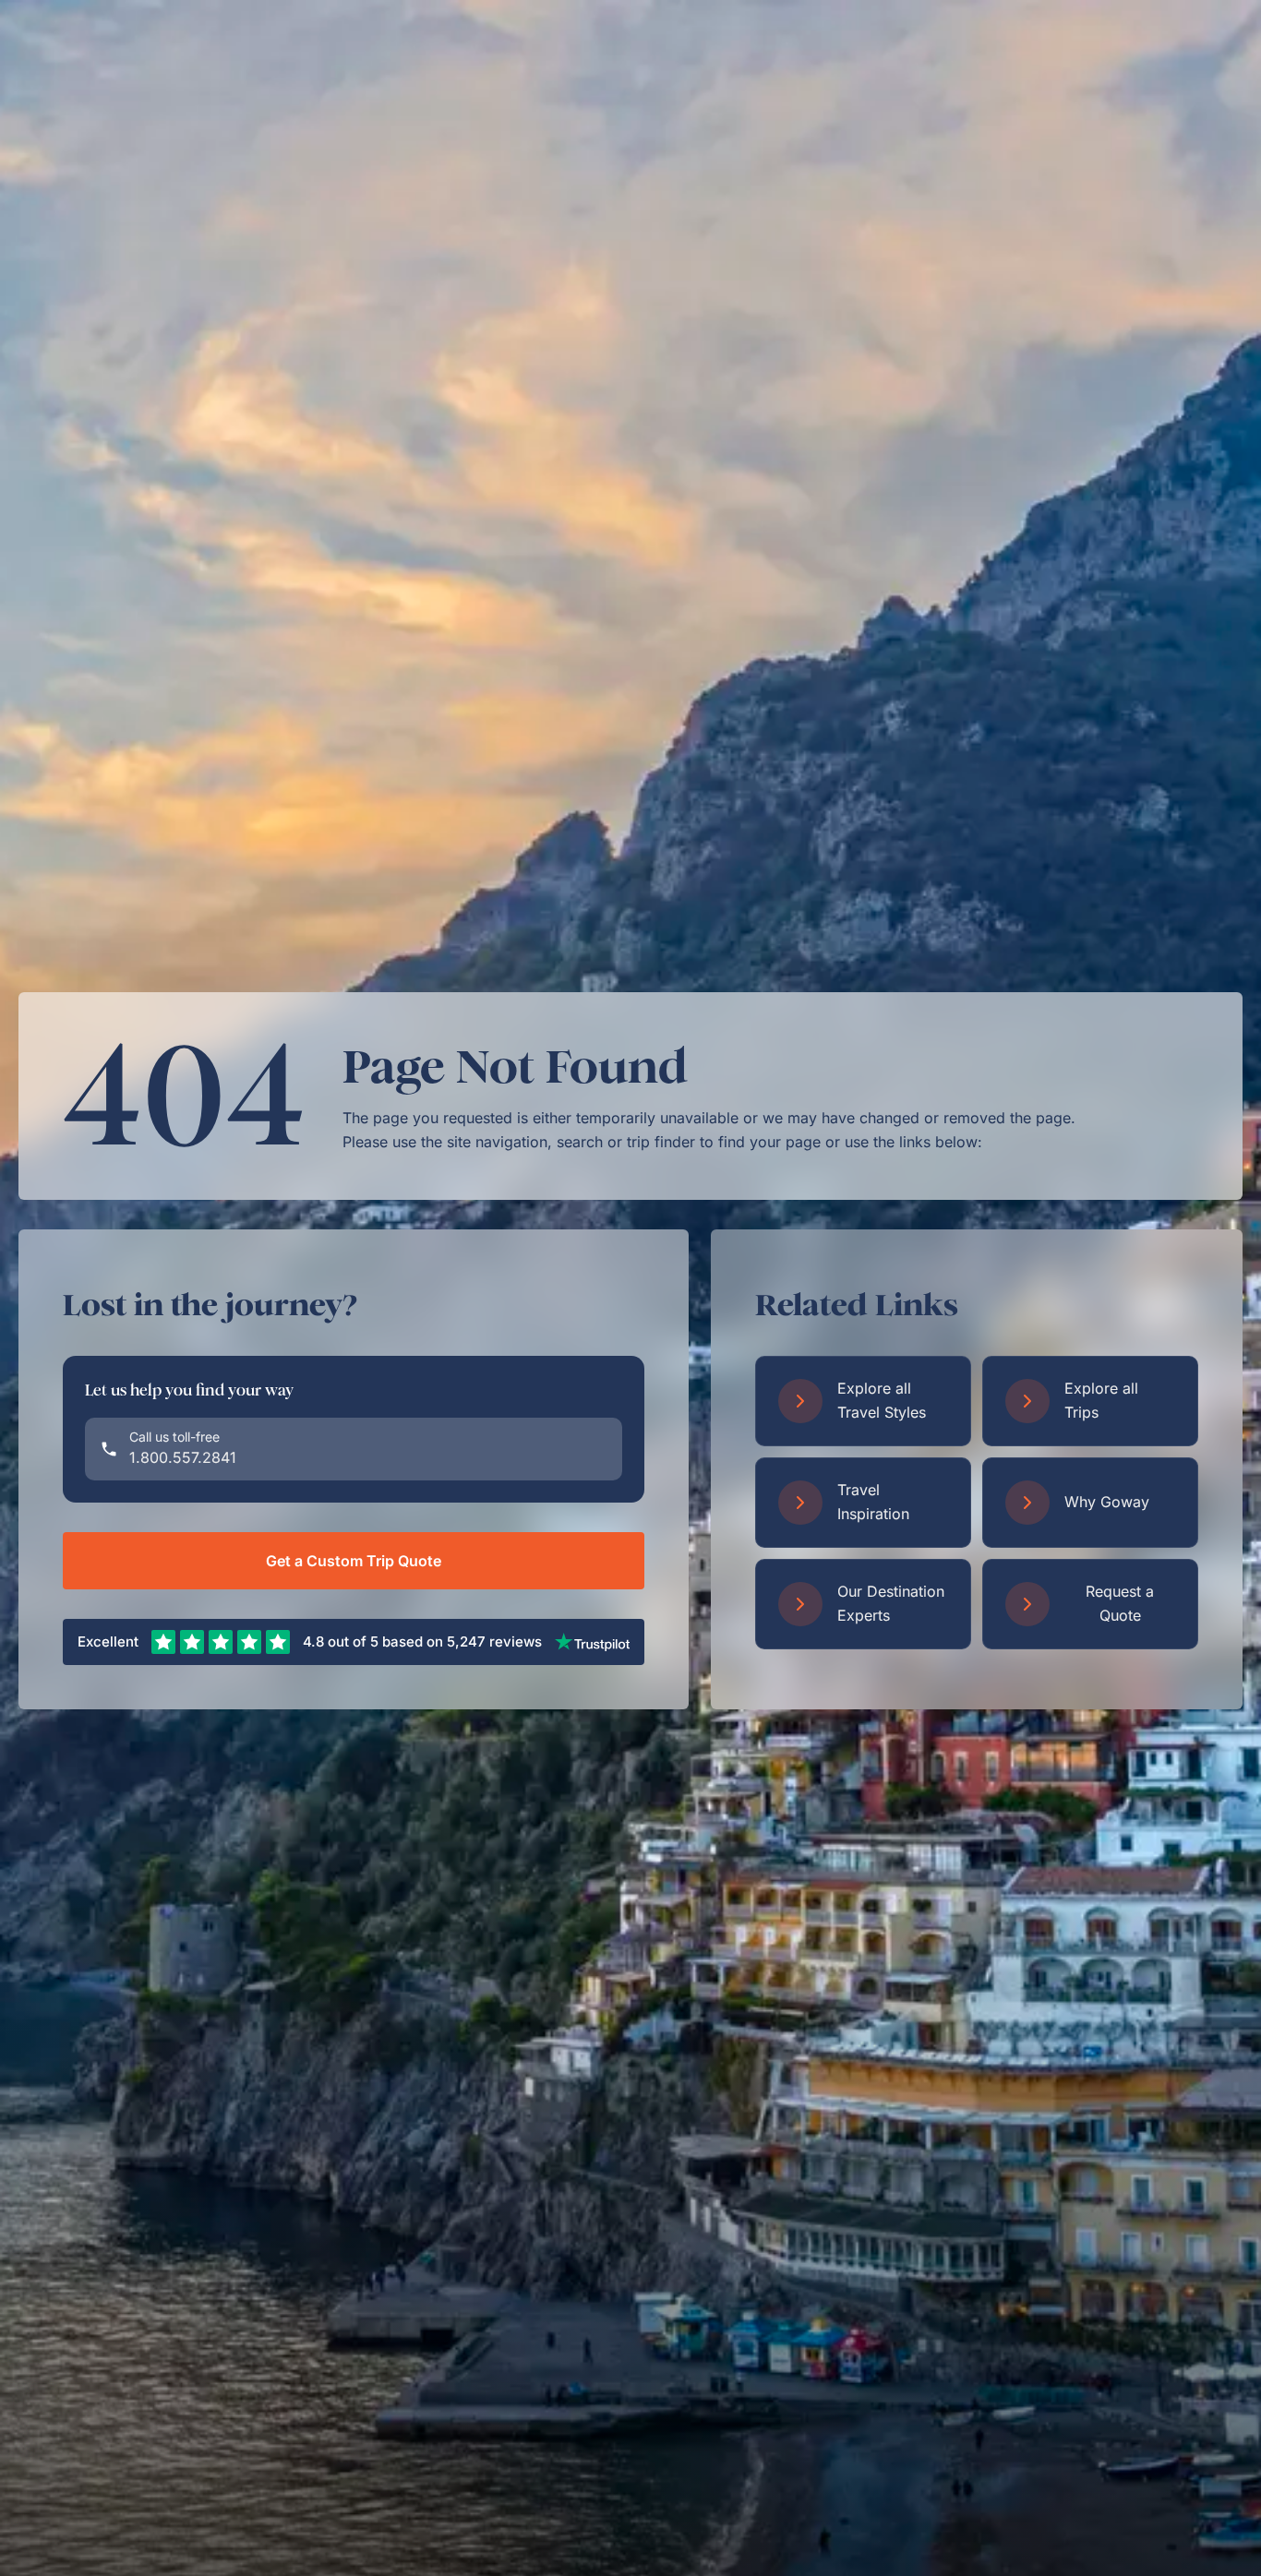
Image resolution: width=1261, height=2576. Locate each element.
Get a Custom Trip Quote (354, 1561)
